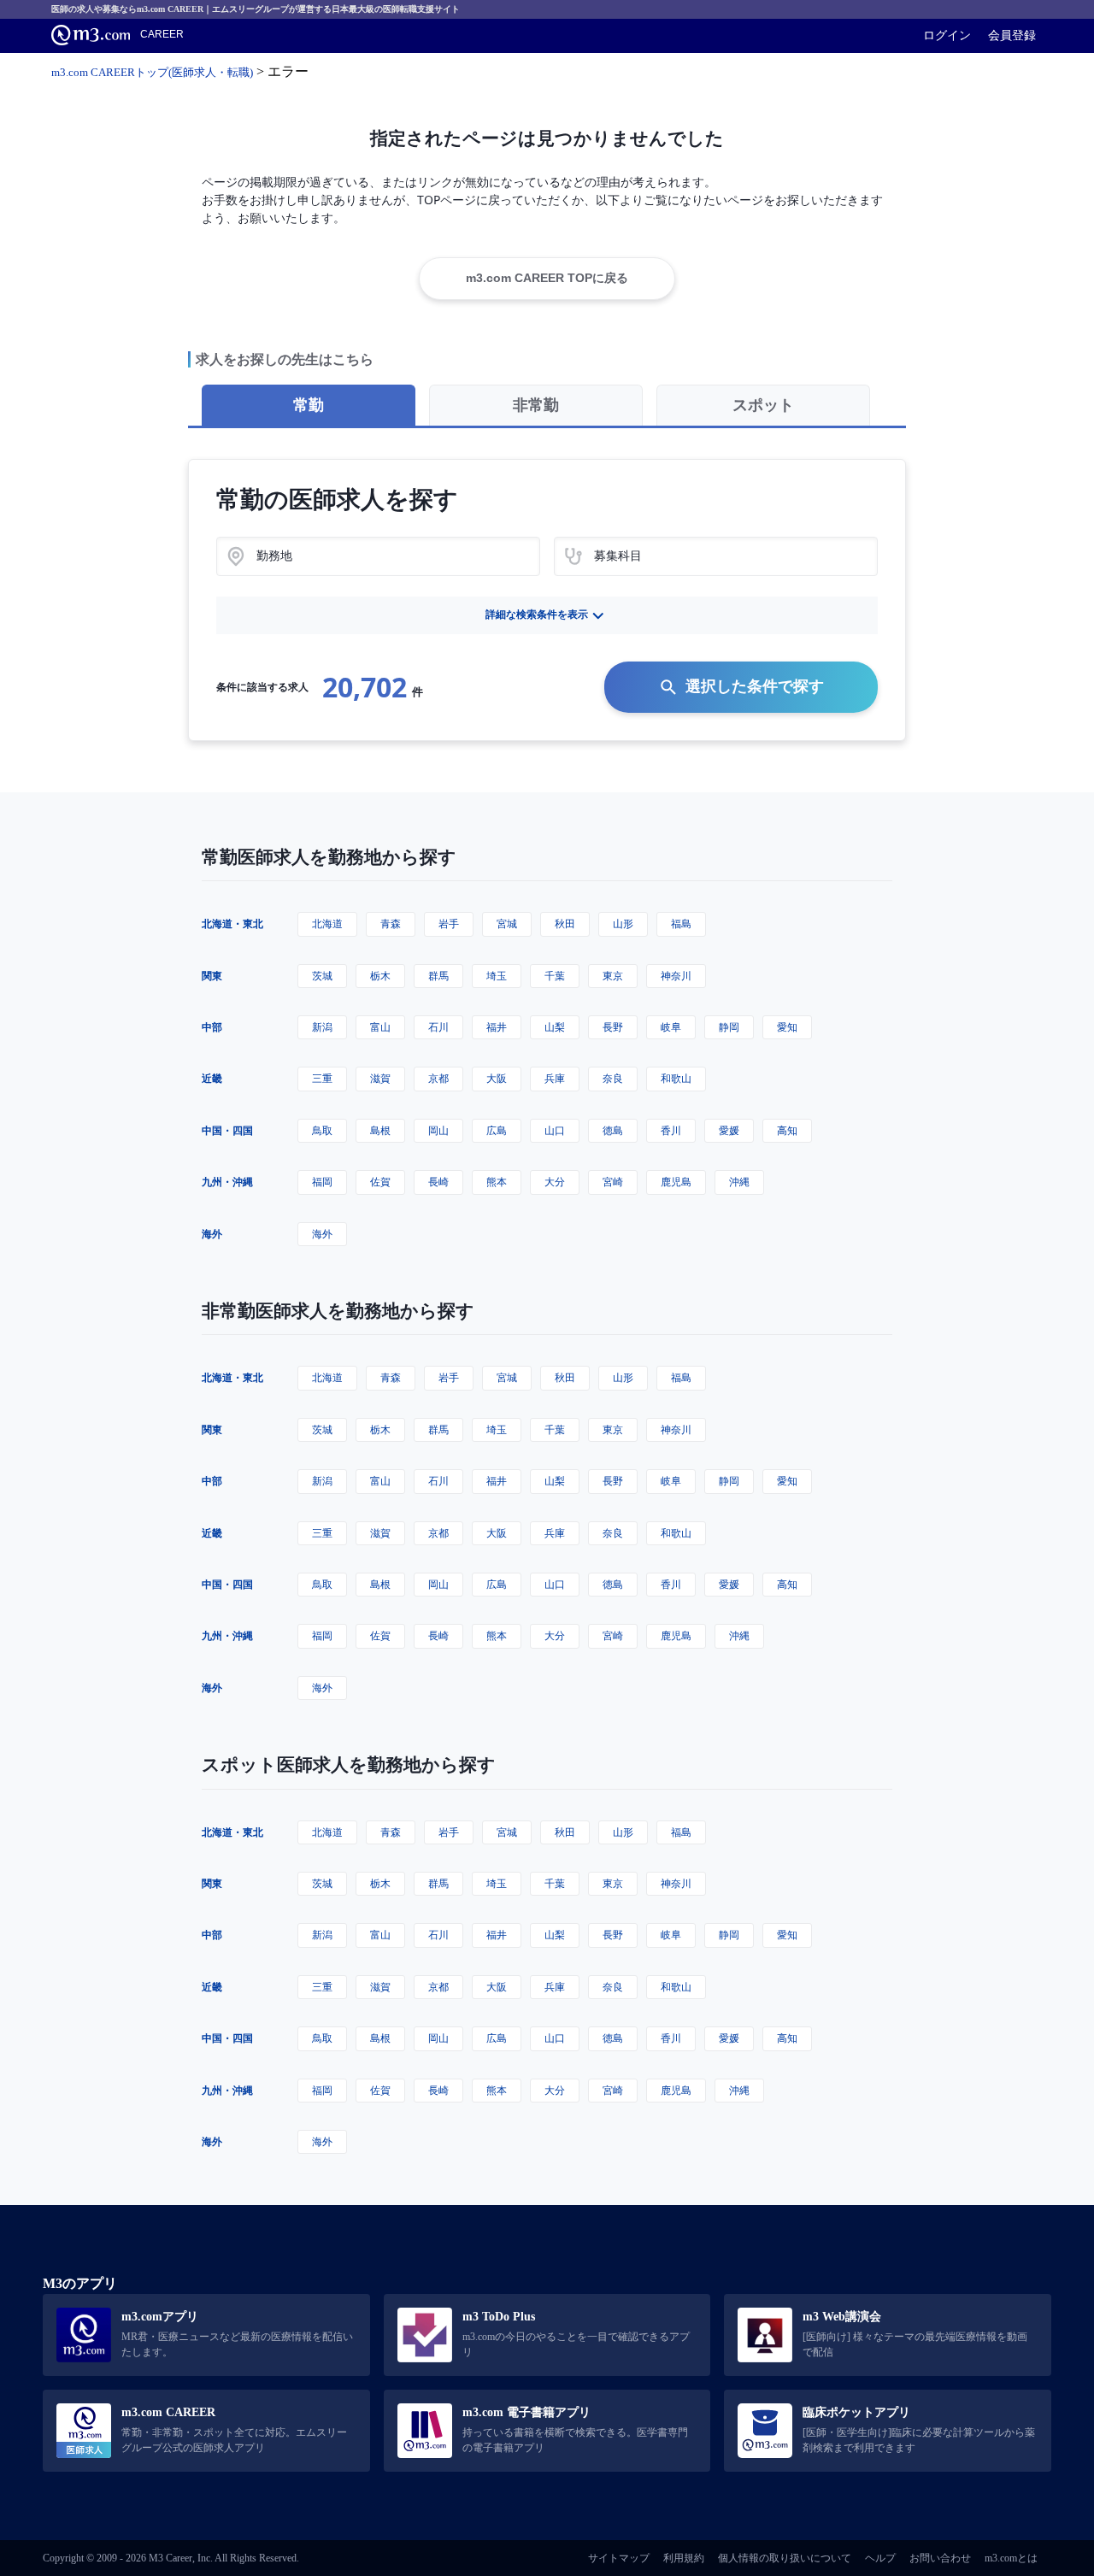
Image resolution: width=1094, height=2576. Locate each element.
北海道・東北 (232, 923)
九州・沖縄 (227, 1182)
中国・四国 (227, 1130)
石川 (438, 1027)
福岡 (322, 1182)
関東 (212, 976)
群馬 (438, 976)
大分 (555, 1182)
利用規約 (684, 2558)
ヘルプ (880, 2558)
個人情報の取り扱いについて (785, 2558)
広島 (497, 1130)
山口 (555, 1130)
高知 (787, 1130)
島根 (380, 1130)
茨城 (322, 976)
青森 (391, 923)
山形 (623, 923)
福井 (497, 1027)
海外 (212, 1234)
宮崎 (613, 1182)
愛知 (787, 1027)
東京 (613, 976)
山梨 (555, 1027)
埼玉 (497, 976)
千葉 (555, 976)
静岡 (729, 1027)
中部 (212, 1027)
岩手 (449, 923)
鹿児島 (676, 1182)
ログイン (947, 35)
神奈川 (676, 976)
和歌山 (676, 1078)
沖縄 (739, 1182)
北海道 (327, 923)
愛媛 (729, 1130)
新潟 (322, 1027)
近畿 (212, 1078)
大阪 (497, 1078)
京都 (438, 1078)
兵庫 (555, 1078)
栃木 (380, 976)
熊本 (497, 1182)
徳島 (613, 1130)
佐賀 (380, 1182)
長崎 (438, 1182)
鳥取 (322, 1130)
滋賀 (380, 1078)
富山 (380, 1027)
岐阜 (671, 1027)
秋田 (565, 923)
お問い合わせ (940, 2558)
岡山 (438, 1130)
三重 (322, 1078)
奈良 (613, 1078)
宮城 (507, 923)
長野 (613, 1027)
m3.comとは (1011, 2558)
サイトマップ (619, 2558)
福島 (681, 923)
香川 (671, 1130)
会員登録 (1012, 35)
